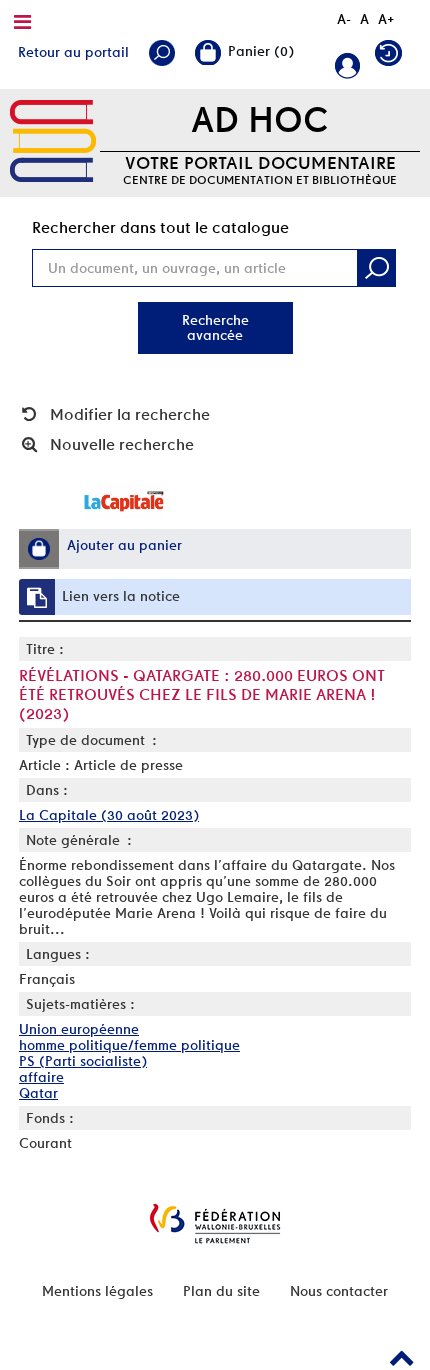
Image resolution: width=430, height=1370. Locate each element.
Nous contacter (339, 1291)
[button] (39, 549)
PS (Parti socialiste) (83, 1061)
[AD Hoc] (53, 142)
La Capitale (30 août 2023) (109, 815)
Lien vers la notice (121, 596)
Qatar (38, 1093)
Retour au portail (73, 52)
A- (344, 19)
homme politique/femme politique (129, 1045)
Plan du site (221, 1291)
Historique (393, 57)
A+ (386, 19)
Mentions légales (97, 1291)
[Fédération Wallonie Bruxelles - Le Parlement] (215, 1223)
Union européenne (79, 1029)
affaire (41, 1077)
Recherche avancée (215, 327)
